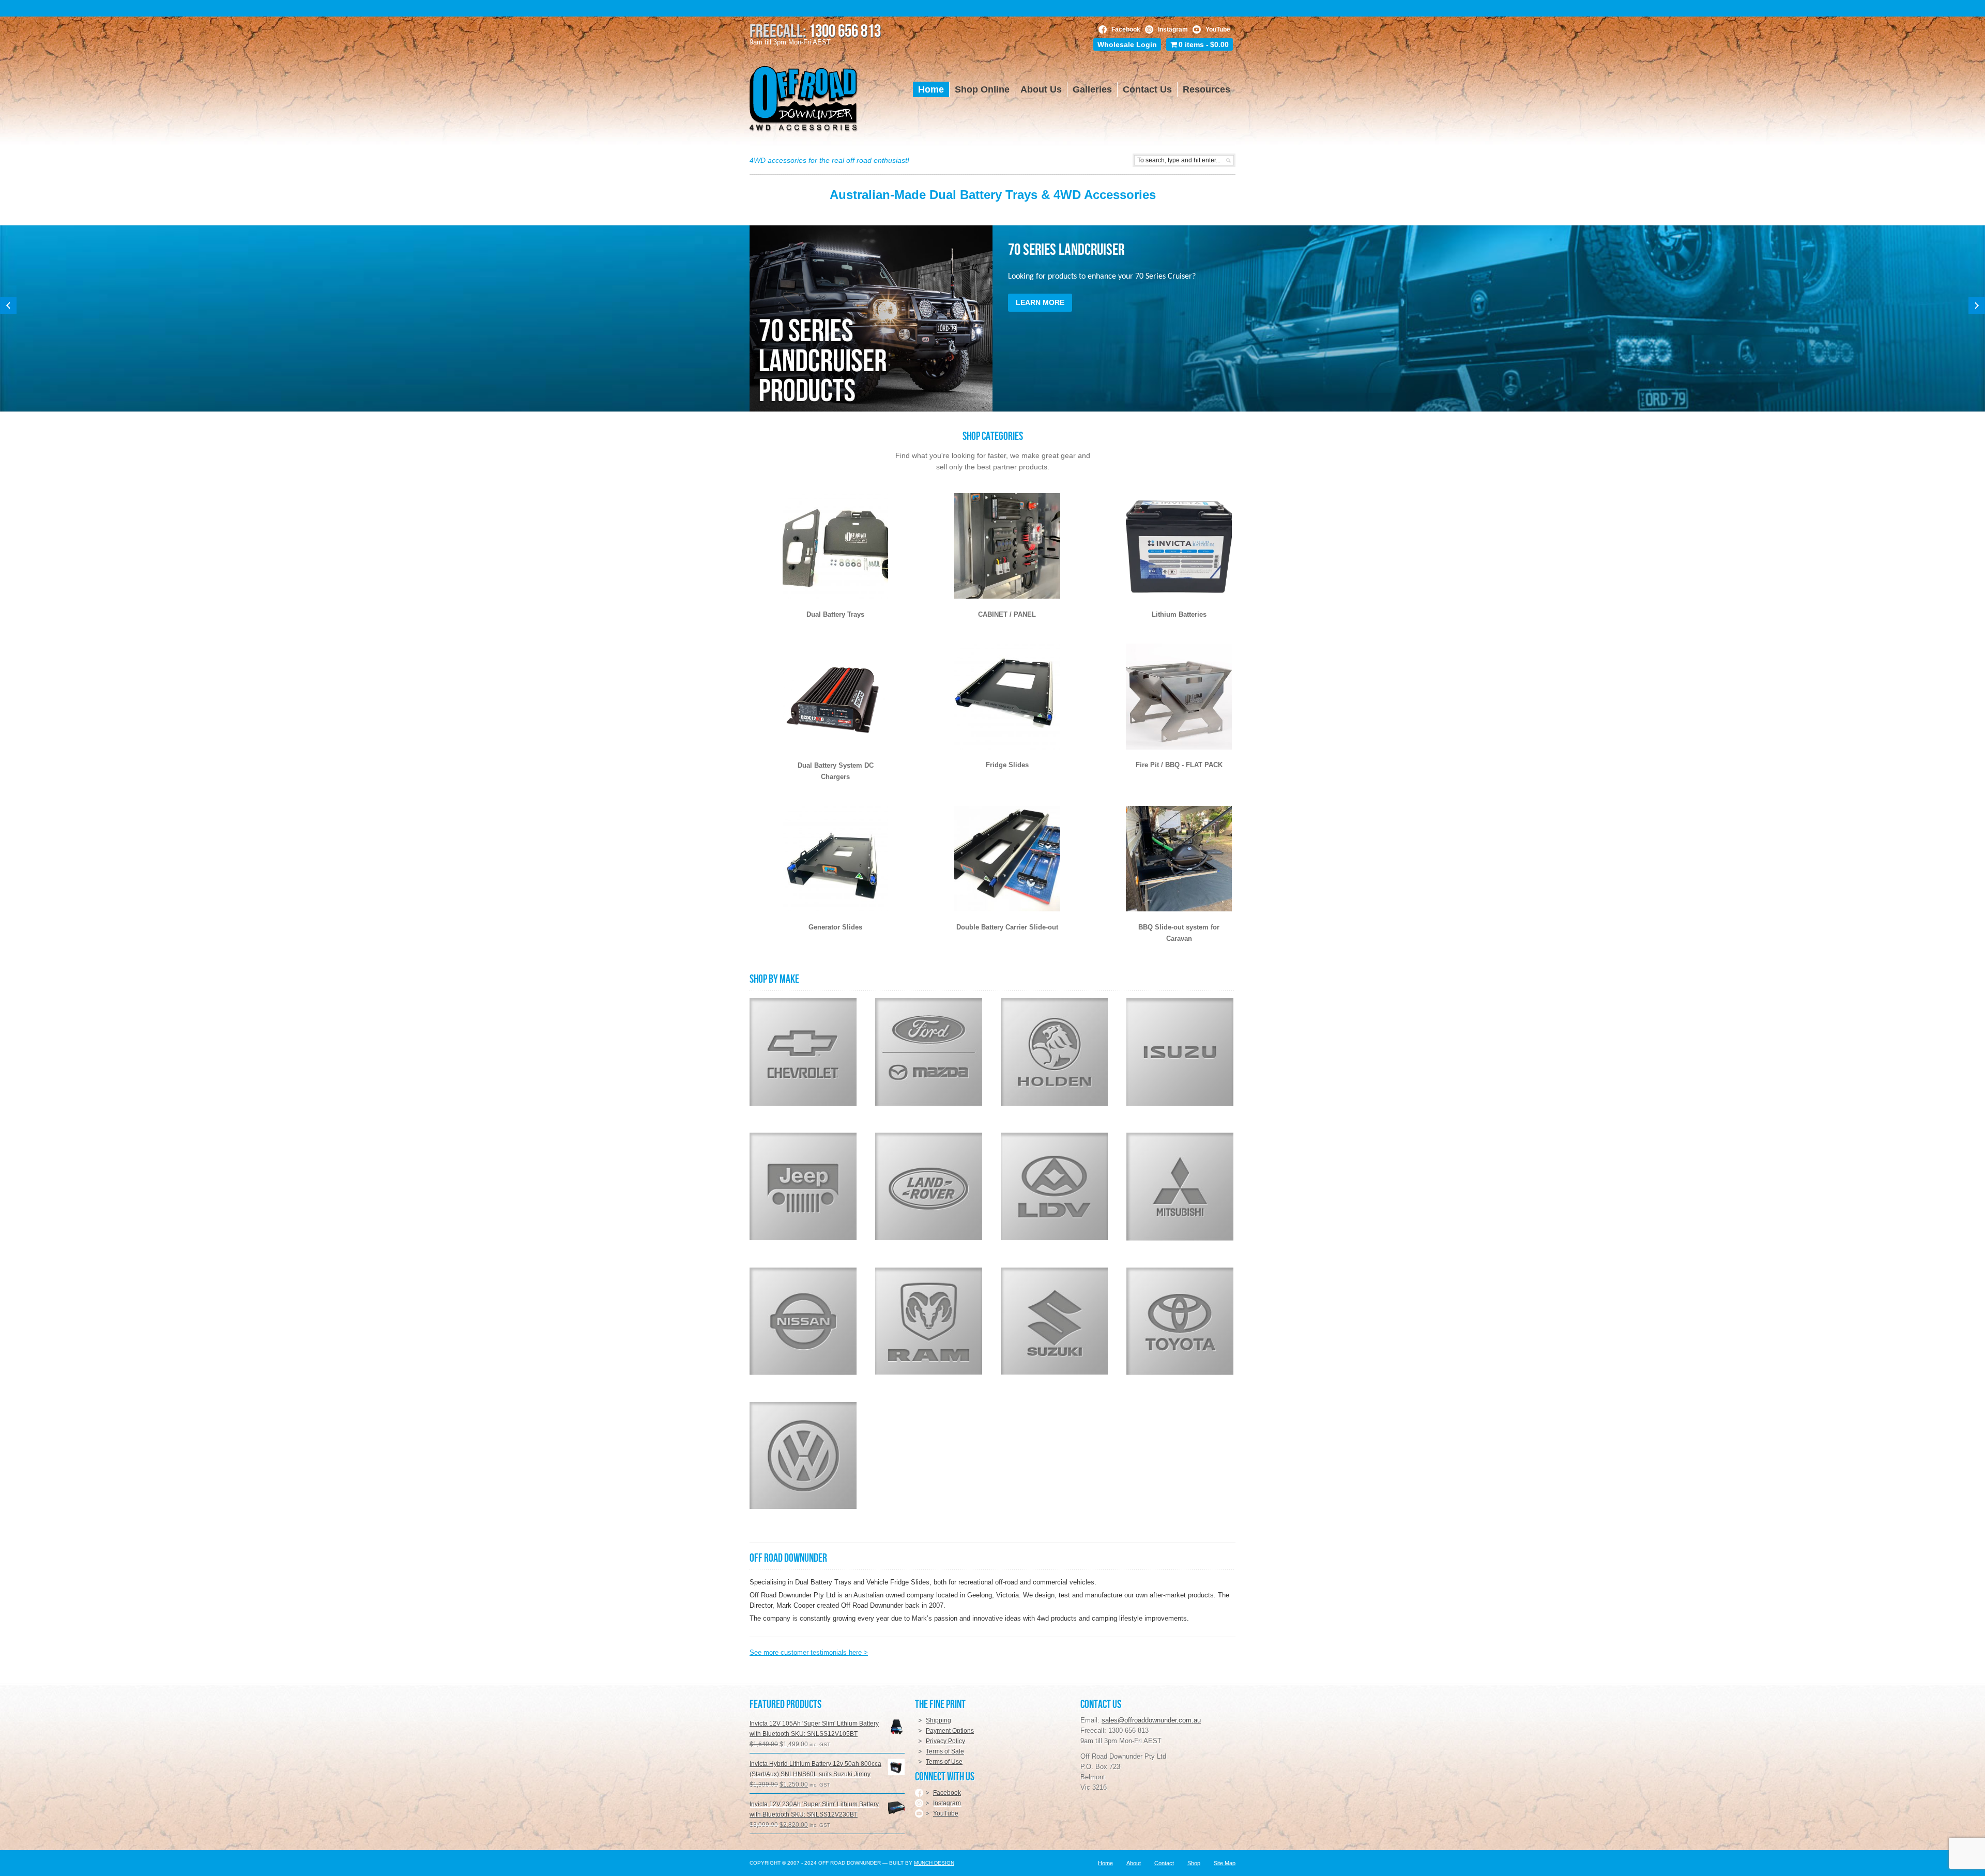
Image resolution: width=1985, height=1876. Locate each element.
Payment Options (950, 1731)
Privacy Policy (945, 1741)
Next (1977, 306)
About (1134, 1863)
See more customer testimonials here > (809, 1652)
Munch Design (934, 1863)
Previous (8, 306)
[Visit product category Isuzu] (1180, 1052)
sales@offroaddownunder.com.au (1151, 1720)
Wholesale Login (1127, 44)
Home (1105, 1863)
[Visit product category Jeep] (803, 1186)
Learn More (1040, 302)
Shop (1194, 1863)
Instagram (1173, 29)
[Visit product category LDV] (1054, 1186)
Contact (1164, 1863)
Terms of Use (944, 1762)
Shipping (938, 1720)
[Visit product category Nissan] (803, 1321)
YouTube (1218, 29)
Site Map (1225, 1863)
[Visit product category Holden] (1054, 1052)
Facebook (1126, 29)
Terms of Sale (945, 1751)
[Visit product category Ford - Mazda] (929, 1052)
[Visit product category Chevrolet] (803, 1052)
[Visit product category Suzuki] (1054, 1321)
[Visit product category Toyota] (1180, 1321)
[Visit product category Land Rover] (929, 1186)
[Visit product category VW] (803, 1455)
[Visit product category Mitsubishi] (1180, 1186)
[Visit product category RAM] (929, 1321)
